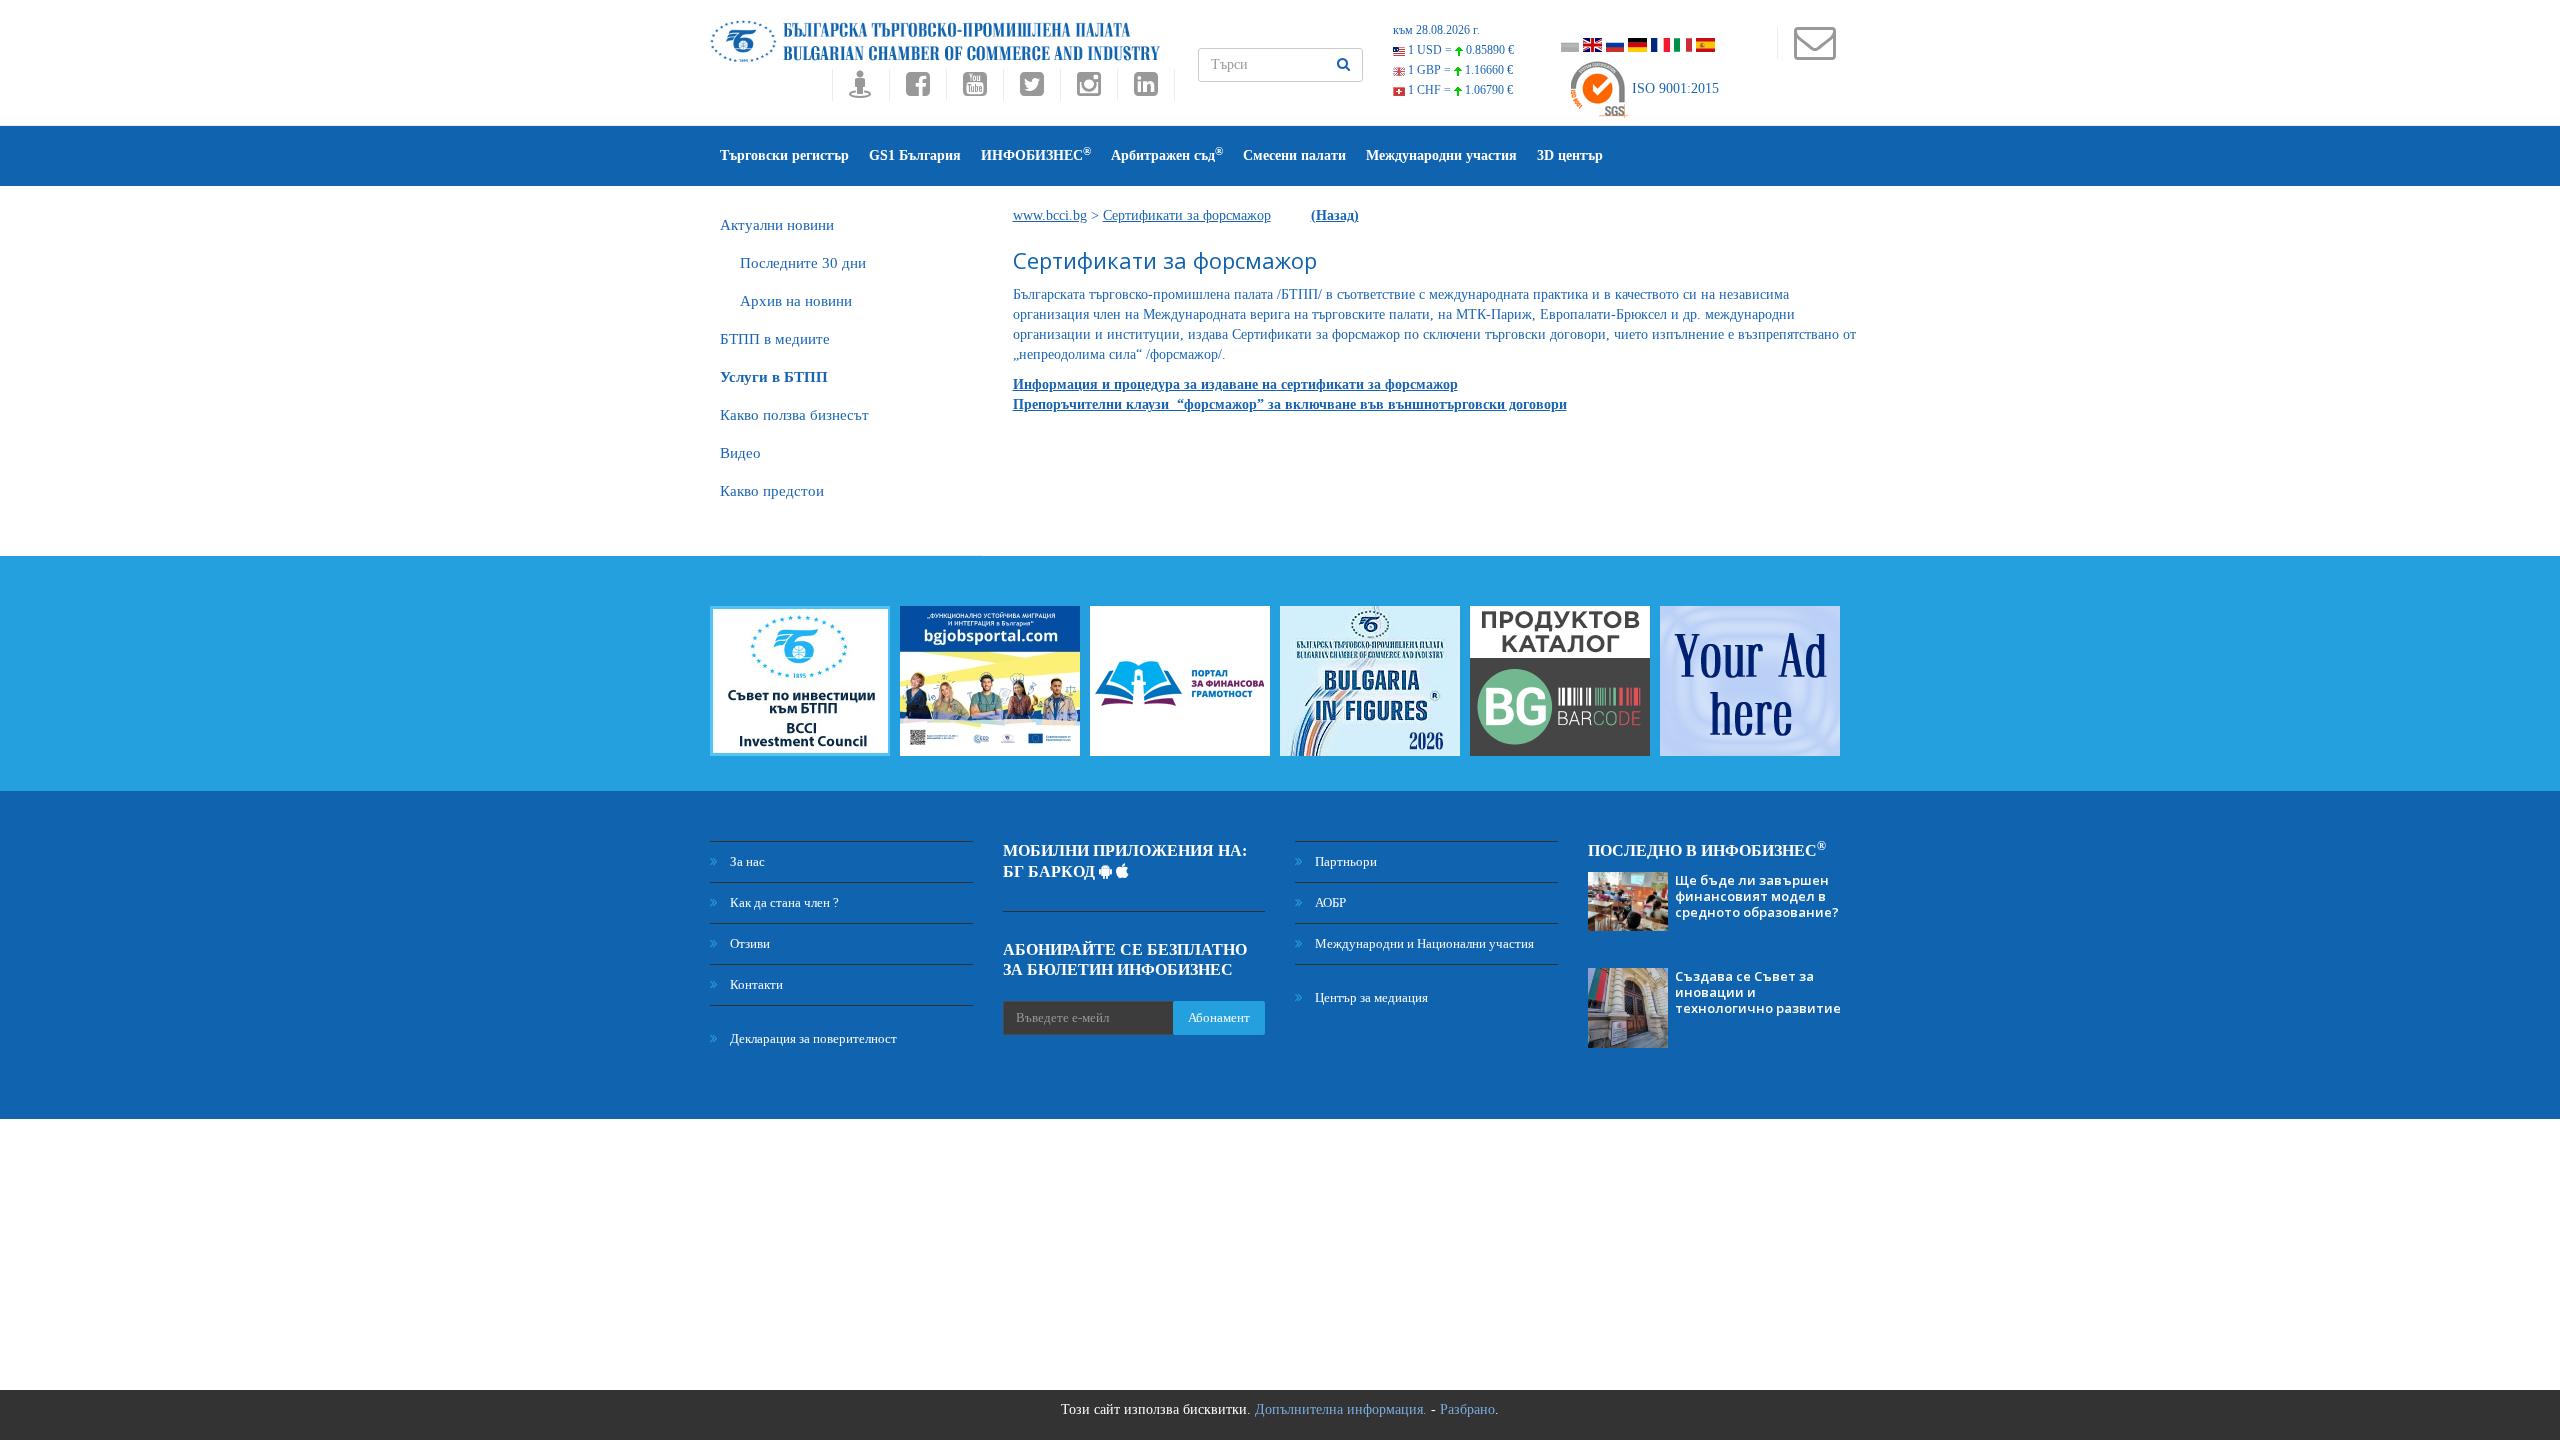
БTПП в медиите (775, 339)
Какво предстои (772, 491)
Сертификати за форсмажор (1187, 215)
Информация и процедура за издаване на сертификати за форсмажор (1235, 384)
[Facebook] (917, 89)
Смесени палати (1294, 155)
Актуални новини (777, 225)
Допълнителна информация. (1341, 1409)
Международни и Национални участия (1423, 943)
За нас (746, 861)
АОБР (1329, 902)
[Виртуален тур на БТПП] (860, 89)
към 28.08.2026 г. (1436, 30)
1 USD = (1459, 50)
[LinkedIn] (1146, 89)
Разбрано (1467, 1409)
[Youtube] (974, 89)
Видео (740, 453)
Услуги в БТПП (774, 377)
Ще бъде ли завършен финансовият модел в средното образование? (1757, 896)
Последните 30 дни (803, 263)
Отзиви (748, 943)
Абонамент (1219, 1017)
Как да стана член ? (783, 902)
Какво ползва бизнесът (794, 415)
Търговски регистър (784, 155)
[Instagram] (1088, 89)
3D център (1570, 155)
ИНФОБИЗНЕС (1036, 154)
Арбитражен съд (1167, 154)
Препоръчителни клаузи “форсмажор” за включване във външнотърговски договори (1290, 404)
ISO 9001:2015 (1673, 88)
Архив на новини (796, 301)
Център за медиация (1370, 997)
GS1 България (915, 155)
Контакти (755, 984)
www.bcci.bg (1050, 215)
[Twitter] (1031, 89)
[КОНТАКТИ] (1814, 52)
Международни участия (1441, 155)
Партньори (1344, 861)
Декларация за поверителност (812, 1038)
